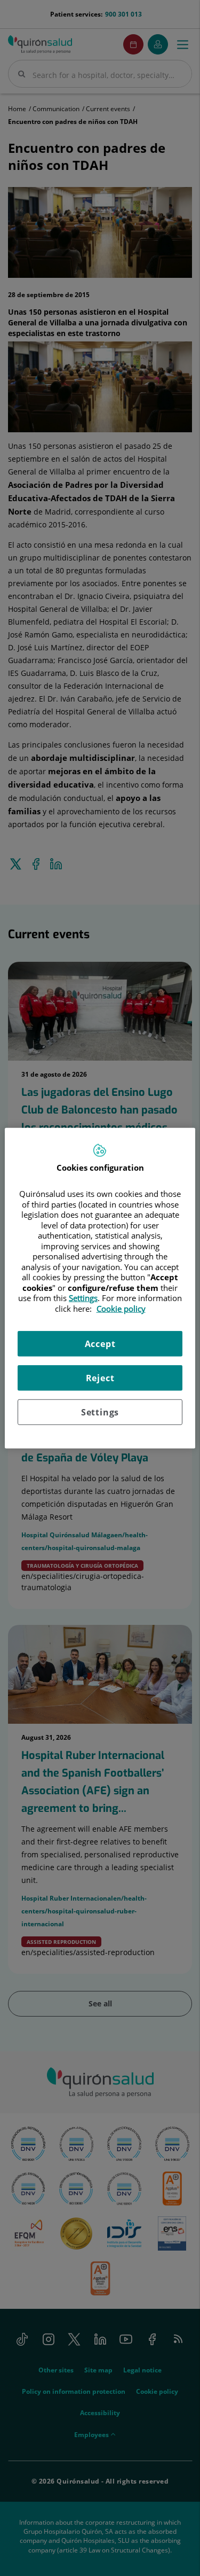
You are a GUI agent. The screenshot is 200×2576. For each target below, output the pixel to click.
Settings (100, 1412)
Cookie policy (121, 1308)
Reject (100, 1378)
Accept (100, 1344)
